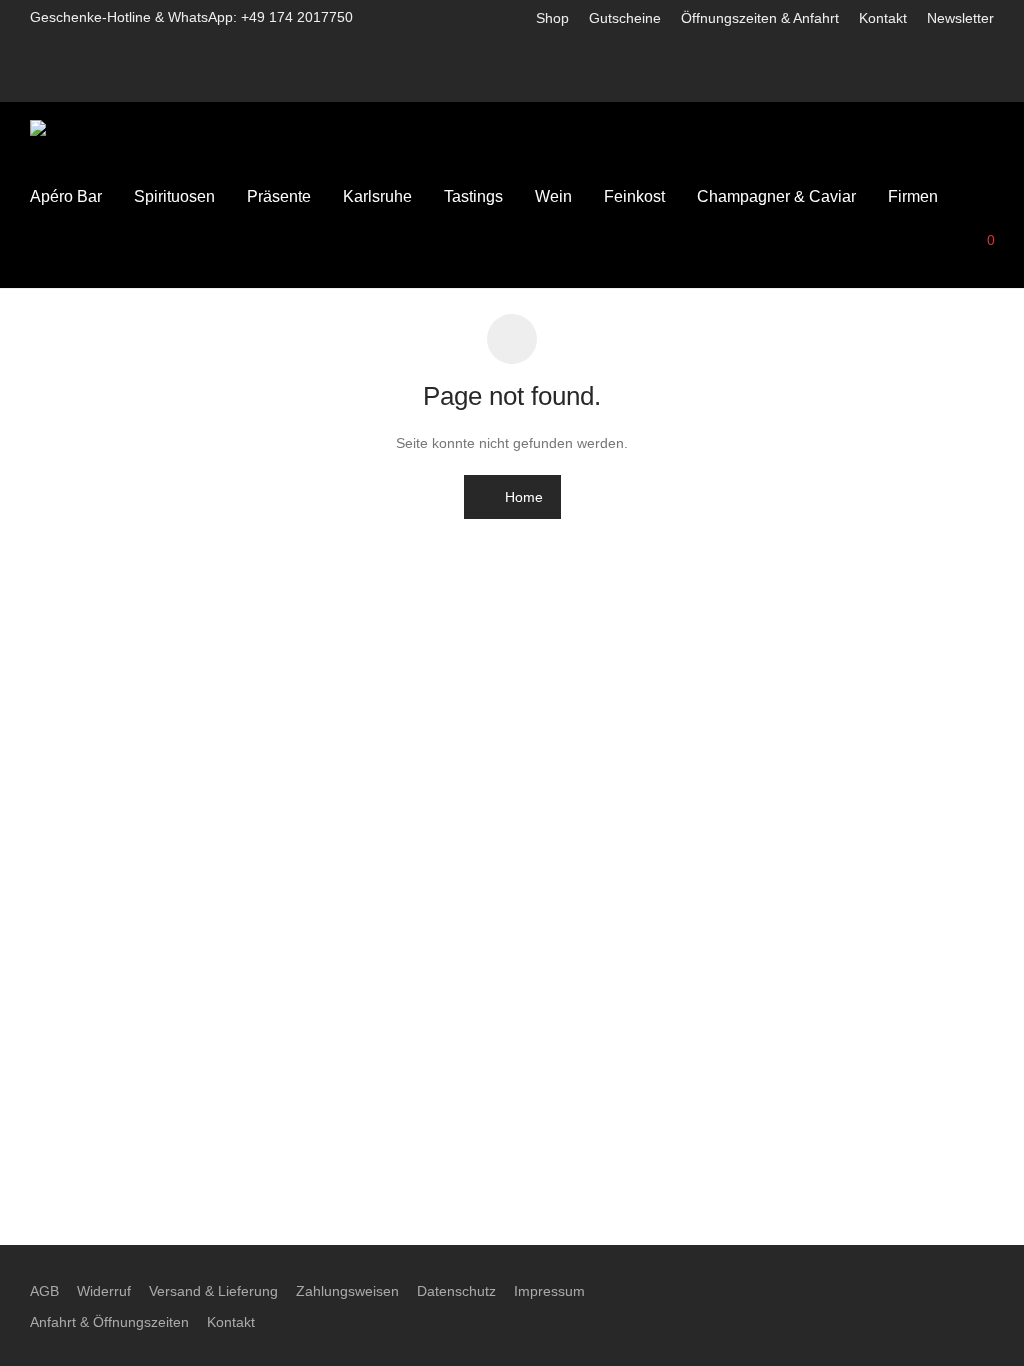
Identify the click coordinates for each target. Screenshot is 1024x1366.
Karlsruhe (377, 196)
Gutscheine (625, 18)
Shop (552, 18)
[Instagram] (936, 82)
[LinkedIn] (962, 82)
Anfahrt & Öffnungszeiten (109, 1322)
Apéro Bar (66, 196)
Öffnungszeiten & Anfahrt (760, 18)
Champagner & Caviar (776, 196)
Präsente (279, 196)
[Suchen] (845, 247)
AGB (44, 1291)
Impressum (549, 1291)
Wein (553, 196)
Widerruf (104, 1291)
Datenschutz (456, 1291)
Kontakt (883, 18)
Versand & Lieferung (213, 1291)
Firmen (913, 196)
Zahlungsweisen (347, 1291)
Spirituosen (174, 196)
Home (522, 497)
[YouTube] (988, 82)
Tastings (473, 196)
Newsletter (960, 18)
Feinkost (634, 196)
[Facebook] (909, 82)
